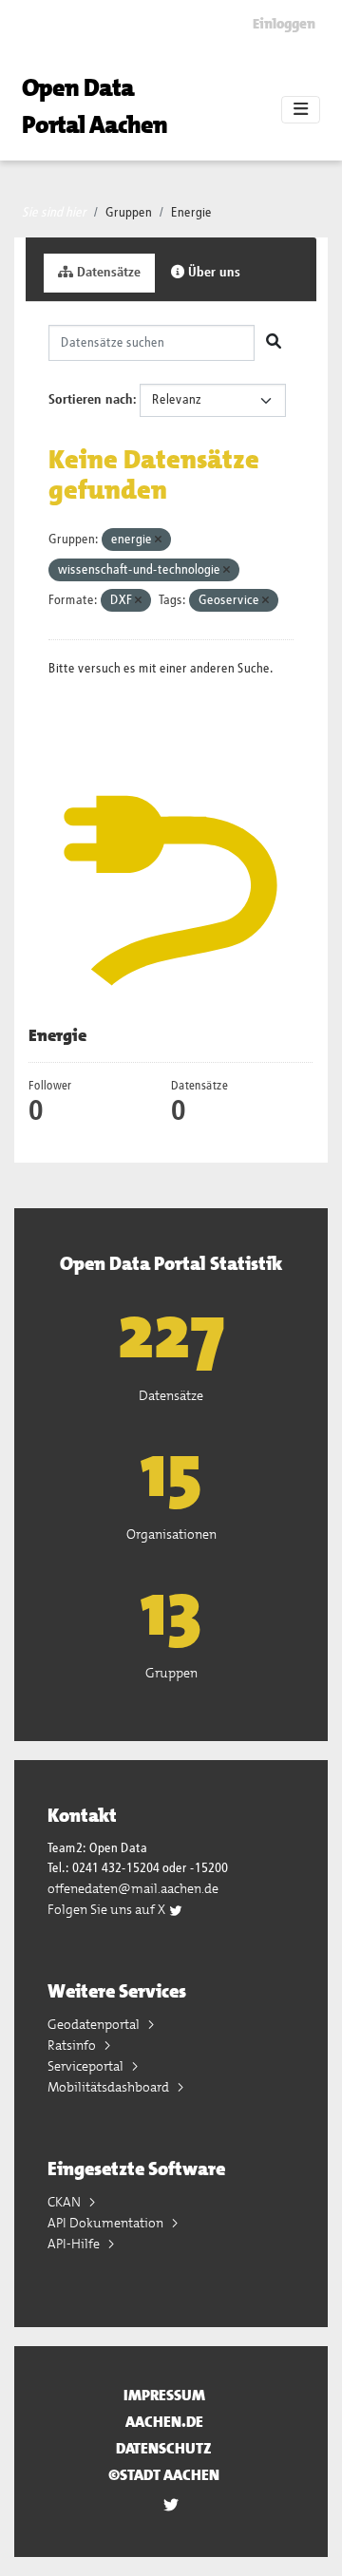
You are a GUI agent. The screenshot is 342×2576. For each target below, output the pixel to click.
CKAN (66, 2202)
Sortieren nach (91, 400)
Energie (191, 213)
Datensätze (107, 273)
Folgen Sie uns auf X (108, 1909)
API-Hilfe (75, 2244)
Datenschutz (164, 2448)
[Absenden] (274, 343)
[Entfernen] (158, 540)
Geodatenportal (95, 2024)
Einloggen (284, 24)
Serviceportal (87, 2066)
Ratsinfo (73, 2045)
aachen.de (164, 2422)
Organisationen (171, 1534)
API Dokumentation (107, 2223)
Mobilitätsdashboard (110, 2087)
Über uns (212, 273)
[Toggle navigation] (301, 110)
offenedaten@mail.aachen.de (133, 1888)
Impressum (164, 2395)
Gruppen (129, 213)
